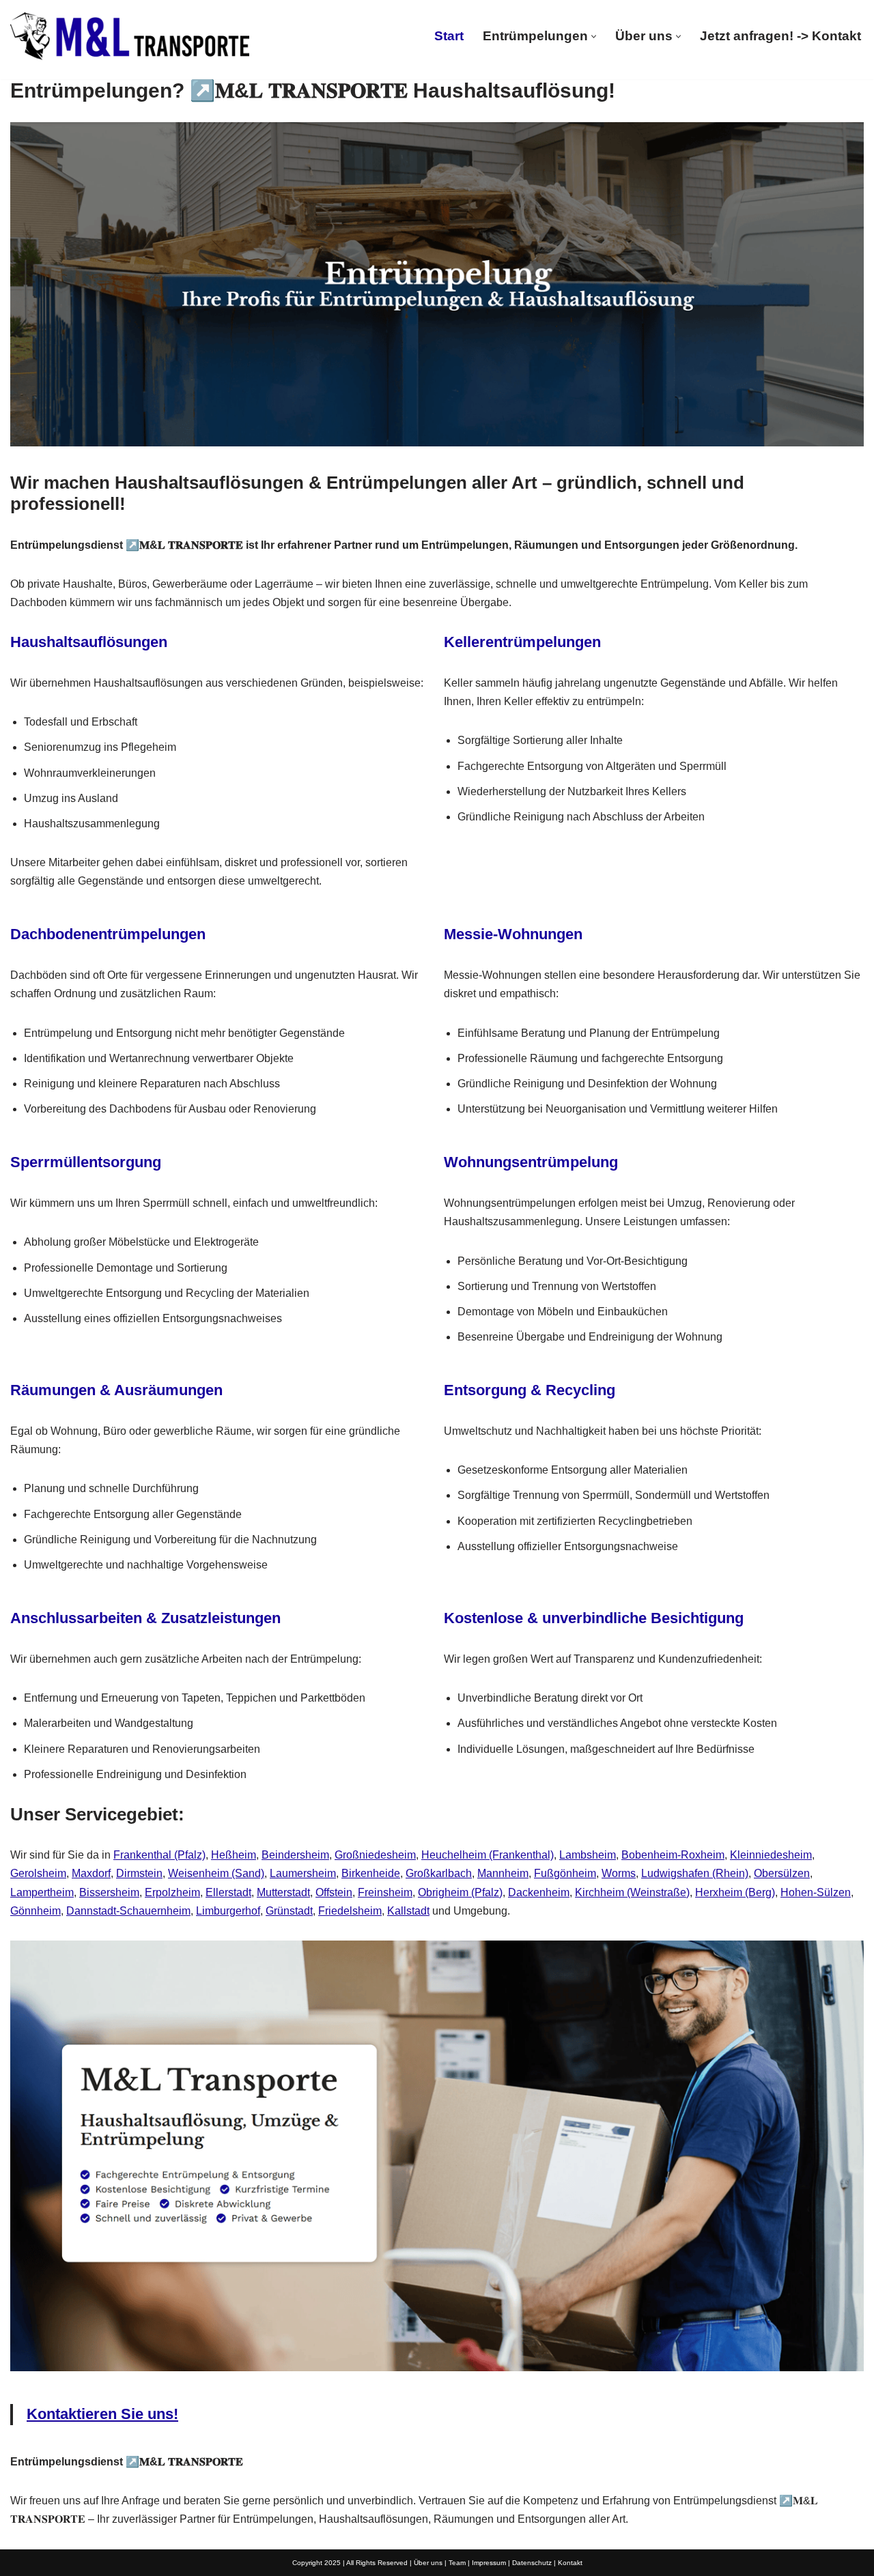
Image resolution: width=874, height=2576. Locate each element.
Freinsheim (385, 1892)
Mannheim (503, 1873)
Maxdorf (91, 1873)
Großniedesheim (375, 1855)
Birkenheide (371, 1873)
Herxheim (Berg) (735, 1892)
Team (457, 2563)
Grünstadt (289, 1911)
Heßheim (234, 1855)
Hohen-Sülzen (816, 1892)
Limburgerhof (228, 1911)
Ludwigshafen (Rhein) (695, 1873)
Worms (619, 1873)
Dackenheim (539, 1892)
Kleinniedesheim (771, 1855)
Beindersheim (295, 1855)
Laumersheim (303, 1873)
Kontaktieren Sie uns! (102, 2414)
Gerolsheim (38, 1873)
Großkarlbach (439, 1873)
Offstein (334, 1892)
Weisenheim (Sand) (216, 1873)
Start (449, 36)
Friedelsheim (350, 1911)
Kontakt (570, 2563)
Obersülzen (782, 1873)
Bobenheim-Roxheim (673, 1855)
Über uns (428, 2563)
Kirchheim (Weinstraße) (632, 1892)
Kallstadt (408, 1911)
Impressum (489, 2563)
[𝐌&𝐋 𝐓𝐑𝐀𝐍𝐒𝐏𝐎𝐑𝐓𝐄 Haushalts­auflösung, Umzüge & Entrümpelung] (130, 36)
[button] (594, 37)
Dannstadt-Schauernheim (128, 1911)
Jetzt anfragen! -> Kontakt (780, 36)
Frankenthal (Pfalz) (159, 1855)
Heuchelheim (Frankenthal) (488, 1855)
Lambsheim (588, 1855)
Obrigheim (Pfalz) (460, 1892)
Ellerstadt (228, 1892)
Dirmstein (139, 1873)
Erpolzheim (172, 1892)
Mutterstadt (283, 1892)
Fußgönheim (565, 1873)
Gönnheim (36, 1911)
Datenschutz (532, 2563)
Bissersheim (109, 1892)
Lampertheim (42, 1892)
